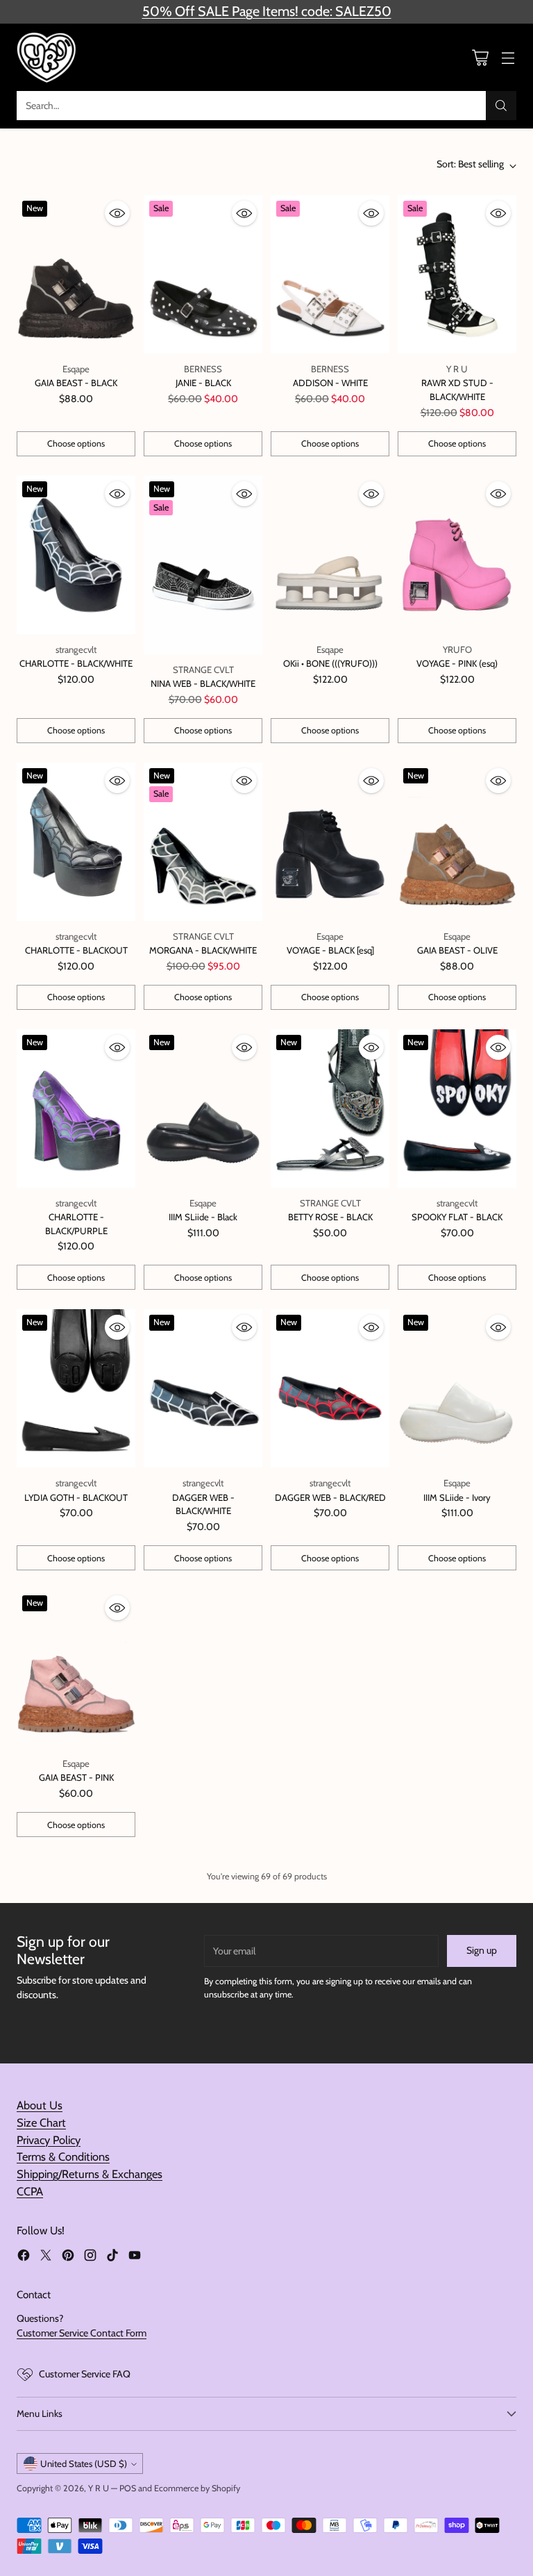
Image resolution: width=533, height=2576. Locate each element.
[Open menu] (508, 57)
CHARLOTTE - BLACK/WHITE (76, 663)
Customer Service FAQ (85, 2374)
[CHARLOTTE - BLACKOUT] (76, 842)
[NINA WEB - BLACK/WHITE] (203, 565)
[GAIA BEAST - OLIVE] (457, 842)
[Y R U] (48, 57)
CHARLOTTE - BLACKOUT (76, 950)
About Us (40, 2105)
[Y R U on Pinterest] (68, 2257)
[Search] (501, 106)
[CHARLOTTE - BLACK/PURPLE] (76, 1108)
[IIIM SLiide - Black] (203, 1108)
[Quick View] (117, 213)
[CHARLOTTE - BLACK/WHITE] (76, 555)
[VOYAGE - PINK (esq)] (457, 555)
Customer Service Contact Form (82, 2333)
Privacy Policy (49, 2140)
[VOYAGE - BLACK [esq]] (330, 842)
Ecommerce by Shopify (197, 2488)
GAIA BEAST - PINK (76, 1777)
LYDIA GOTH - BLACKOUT (76, 1497)
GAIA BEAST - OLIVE (457, 950)
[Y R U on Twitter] (46, 2257)
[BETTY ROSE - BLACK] (330, 1108)
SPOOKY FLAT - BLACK (457, 1217)
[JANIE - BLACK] (203, 274)
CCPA (30, 2191)
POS (128, 2488)
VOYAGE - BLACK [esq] (330, 950)
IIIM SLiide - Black (203, 1217)
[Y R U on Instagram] (90, 2257)
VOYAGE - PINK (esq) (457, 663)
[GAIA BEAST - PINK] (76, 1669)
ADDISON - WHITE (330, 383)
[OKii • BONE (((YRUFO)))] (330, 555)
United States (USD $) (84, 2463)
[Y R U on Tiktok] (112, 2257)
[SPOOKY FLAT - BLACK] (457, 1108)
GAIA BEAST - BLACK (76, 383)
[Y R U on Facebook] (24, 2257)
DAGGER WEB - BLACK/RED (330, 1497)
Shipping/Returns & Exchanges (90, 2174)
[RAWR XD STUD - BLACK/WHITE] (457, 274)
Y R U (99, 2488)
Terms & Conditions (63, 2157)
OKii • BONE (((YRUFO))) (330, 663)
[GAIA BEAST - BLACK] (76, 274)
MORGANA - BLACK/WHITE (203, 950)
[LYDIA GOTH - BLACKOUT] (76, 1388)
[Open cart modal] (480, 57)
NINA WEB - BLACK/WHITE (203, 683)
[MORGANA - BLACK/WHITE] (203, 842)
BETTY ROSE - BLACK (330, 1217)
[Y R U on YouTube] (135, 2257)
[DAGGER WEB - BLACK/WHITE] (203, 1388)
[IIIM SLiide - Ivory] (457, 1388)
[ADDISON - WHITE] (330, 274)
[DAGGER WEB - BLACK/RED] (330, 1388)
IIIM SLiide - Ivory (457, 1497)
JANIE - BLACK (203, 383)
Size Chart (41, 2122)
